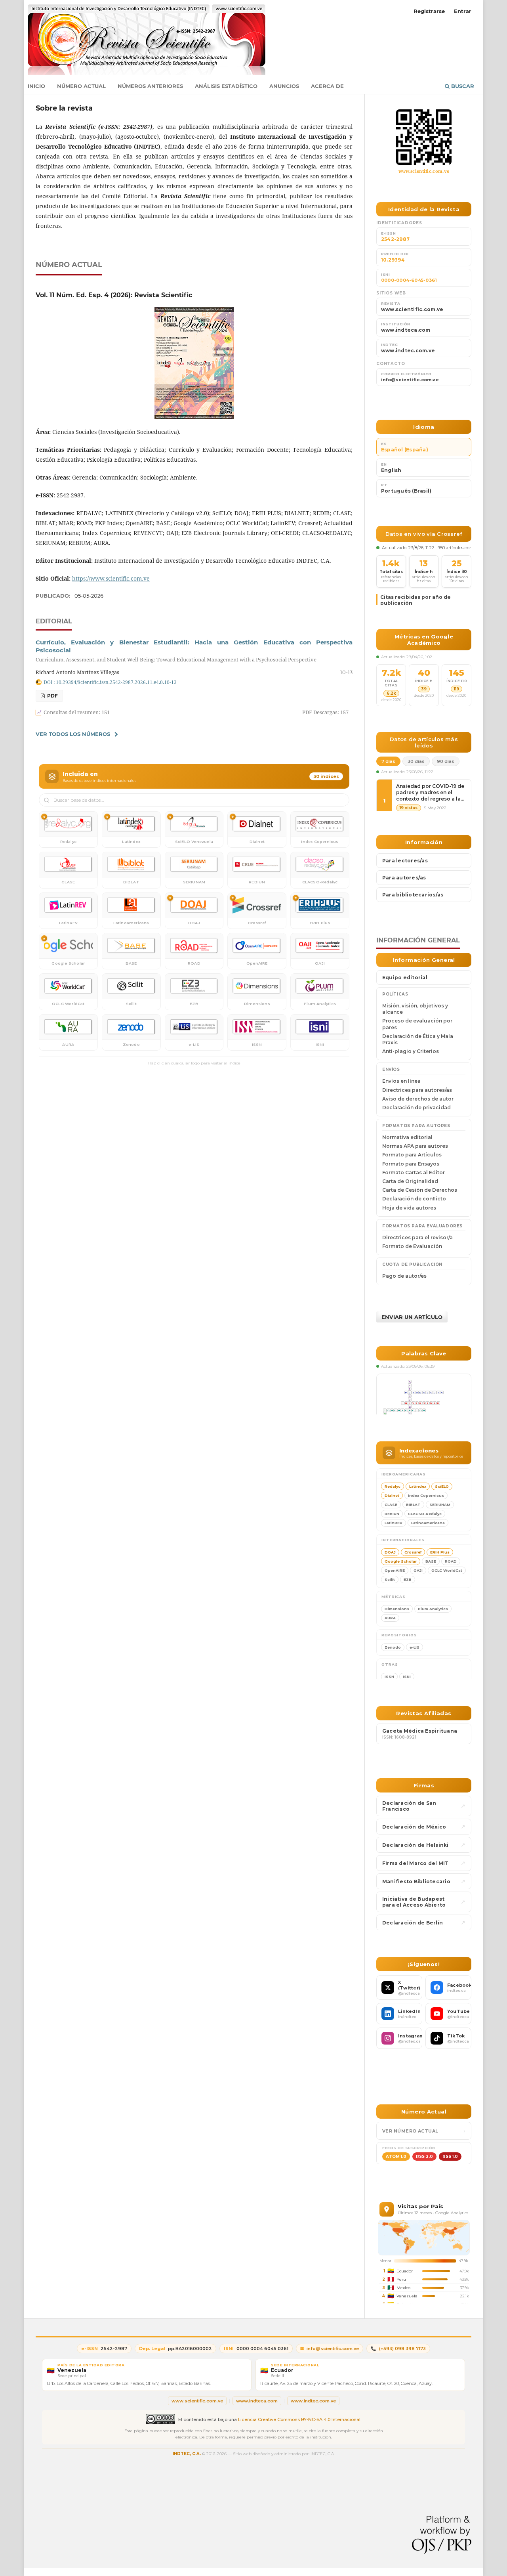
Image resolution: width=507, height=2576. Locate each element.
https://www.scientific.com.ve (111, 578)
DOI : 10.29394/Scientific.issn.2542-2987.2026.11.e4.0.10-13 (110, 682)
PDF (52, 696)
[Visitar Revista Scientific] (424, 137)
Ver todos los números (73, 734)
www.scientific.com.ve (424, 171)
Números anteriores (150, 86)
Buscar (462, 86)
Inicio (36, 86)
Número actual (81, 86)
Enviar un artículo (412, 1317)
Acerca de (327, 86)
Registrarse (429, 11)
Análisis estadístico (226, 86)
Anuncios (284, 86)
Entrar (463, 11)
